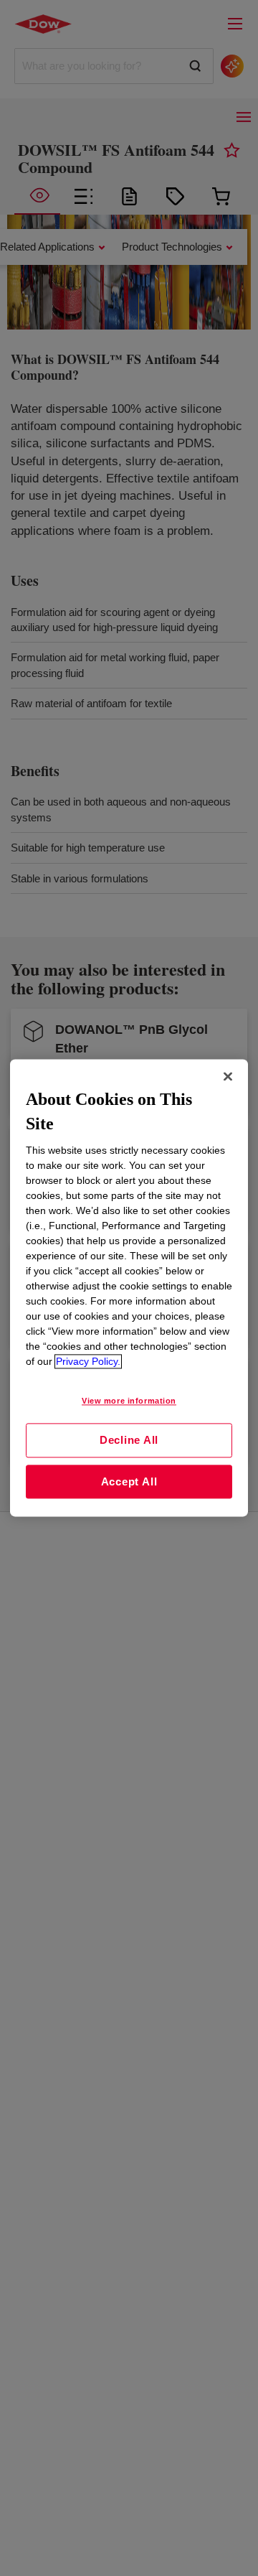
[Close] (228, 1076)
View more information (129, 1401)
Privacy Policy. (88, 1362)
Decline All (129, 1440)
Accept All (129, 1481)
